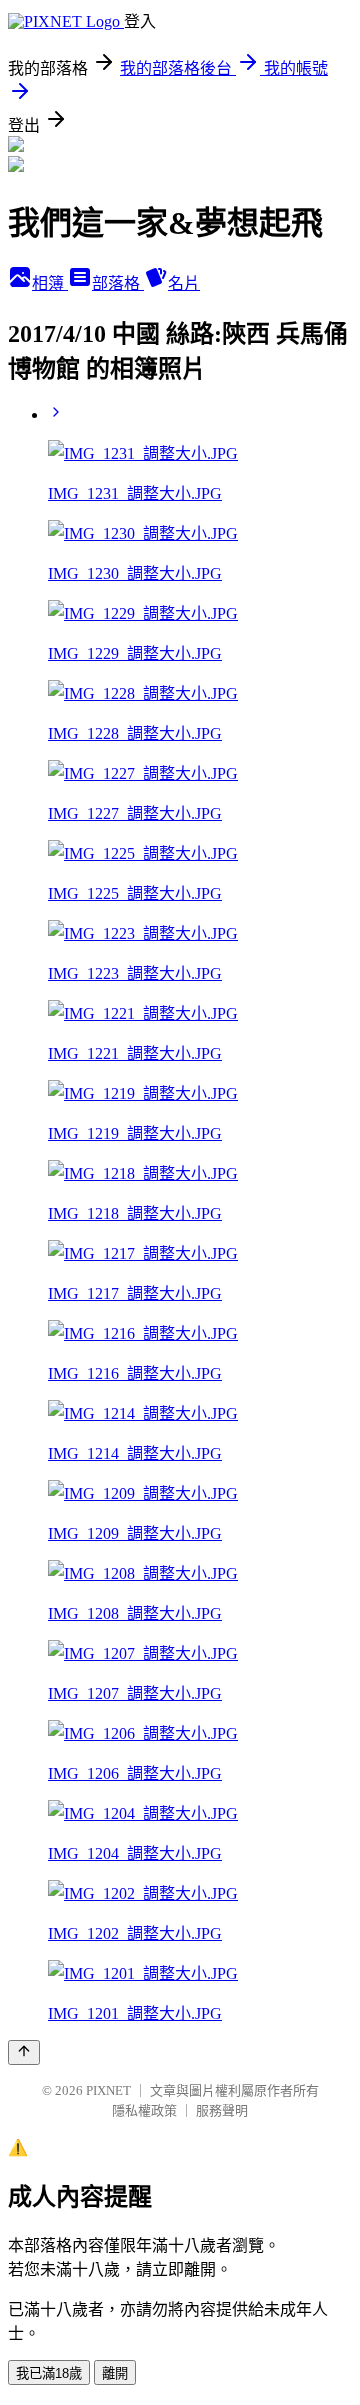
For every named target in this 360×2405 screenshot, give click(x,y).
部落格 (118, 283)
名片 (184, 283)
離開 (115, 2373)
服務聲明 (222, 2110)
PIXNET (108, 2090)
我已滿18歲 (49, 2373)
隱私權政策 (144, 2110)
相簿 (50, 283)
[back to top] (24, 2052)
